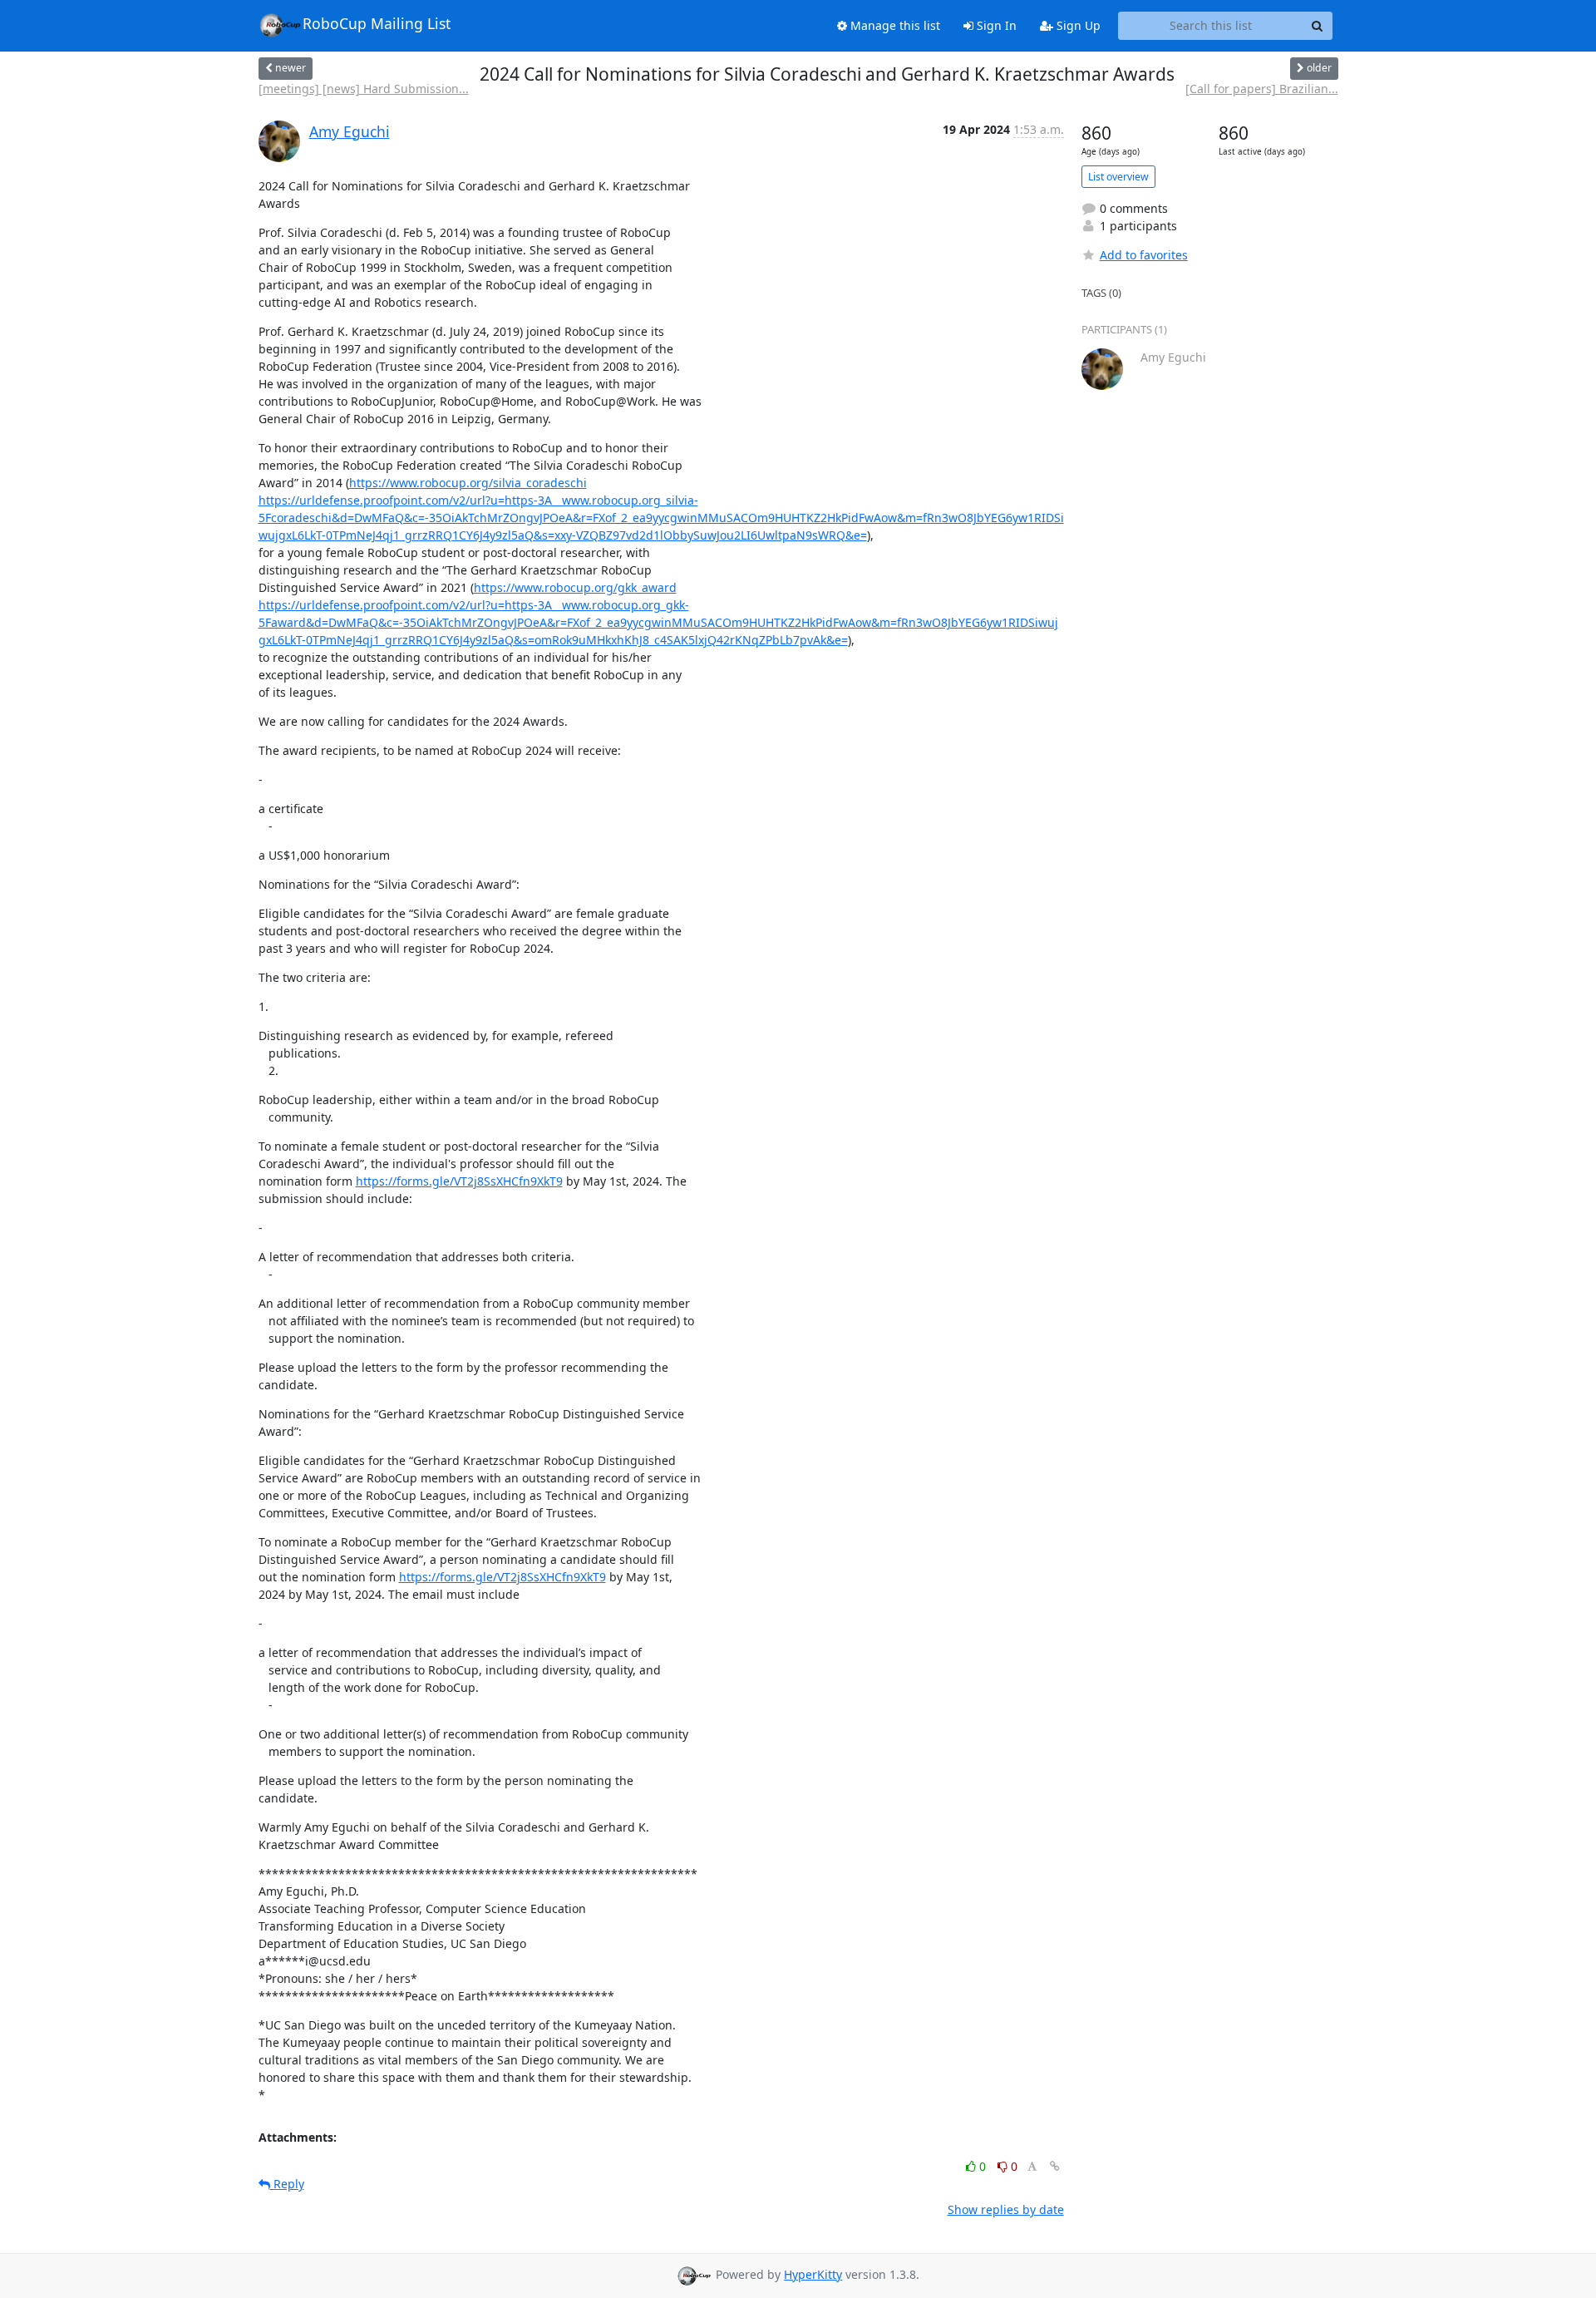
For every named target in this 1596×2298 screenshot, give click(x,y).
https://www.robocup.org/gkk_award (575, 587)
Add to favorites (1144, 255)
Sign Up (1077, 25)
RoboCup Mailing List (377, 23)
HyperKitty (813, 2274)
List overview (1118, 177)
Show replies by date (1006, 2209)
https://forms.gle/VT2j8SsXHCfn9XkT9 (459, 1181)
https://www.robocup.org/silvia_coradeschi (468, 483)
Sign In (995, 25)
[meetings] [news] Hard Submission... (364, 89)
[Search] (1318, 26)
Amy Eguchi (350, 131)
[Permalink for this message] (1055, 2166)
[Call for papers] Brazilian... (1262, 89)
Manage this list (894, 25)
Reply (287, 2184)
